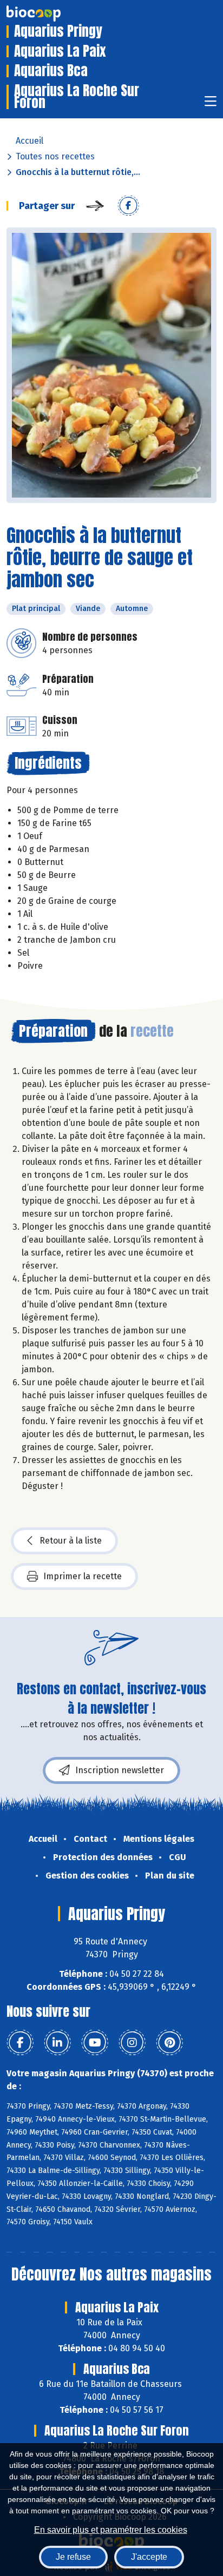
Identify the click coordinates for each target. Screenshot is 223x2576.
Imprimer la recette (83, 1576)
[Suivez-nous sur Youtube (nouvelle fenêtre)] (95, 2043)
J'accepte (149, 2557)
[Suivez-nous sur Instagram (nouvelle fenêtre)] (132, 2043)
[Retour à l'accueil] (50, 14)
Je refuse (73, 2557)
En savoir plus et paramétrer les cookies (111, 2530)
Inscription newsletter (120, 1770)
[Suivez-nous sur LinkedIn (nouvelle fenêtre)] (57, 2043)
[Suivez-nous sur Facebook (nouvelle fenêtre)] (20, 2043)
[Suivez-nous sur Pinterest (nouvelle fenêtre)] (169, 2043)
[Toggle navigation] (211, 105)
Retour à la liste (71, 1541)
